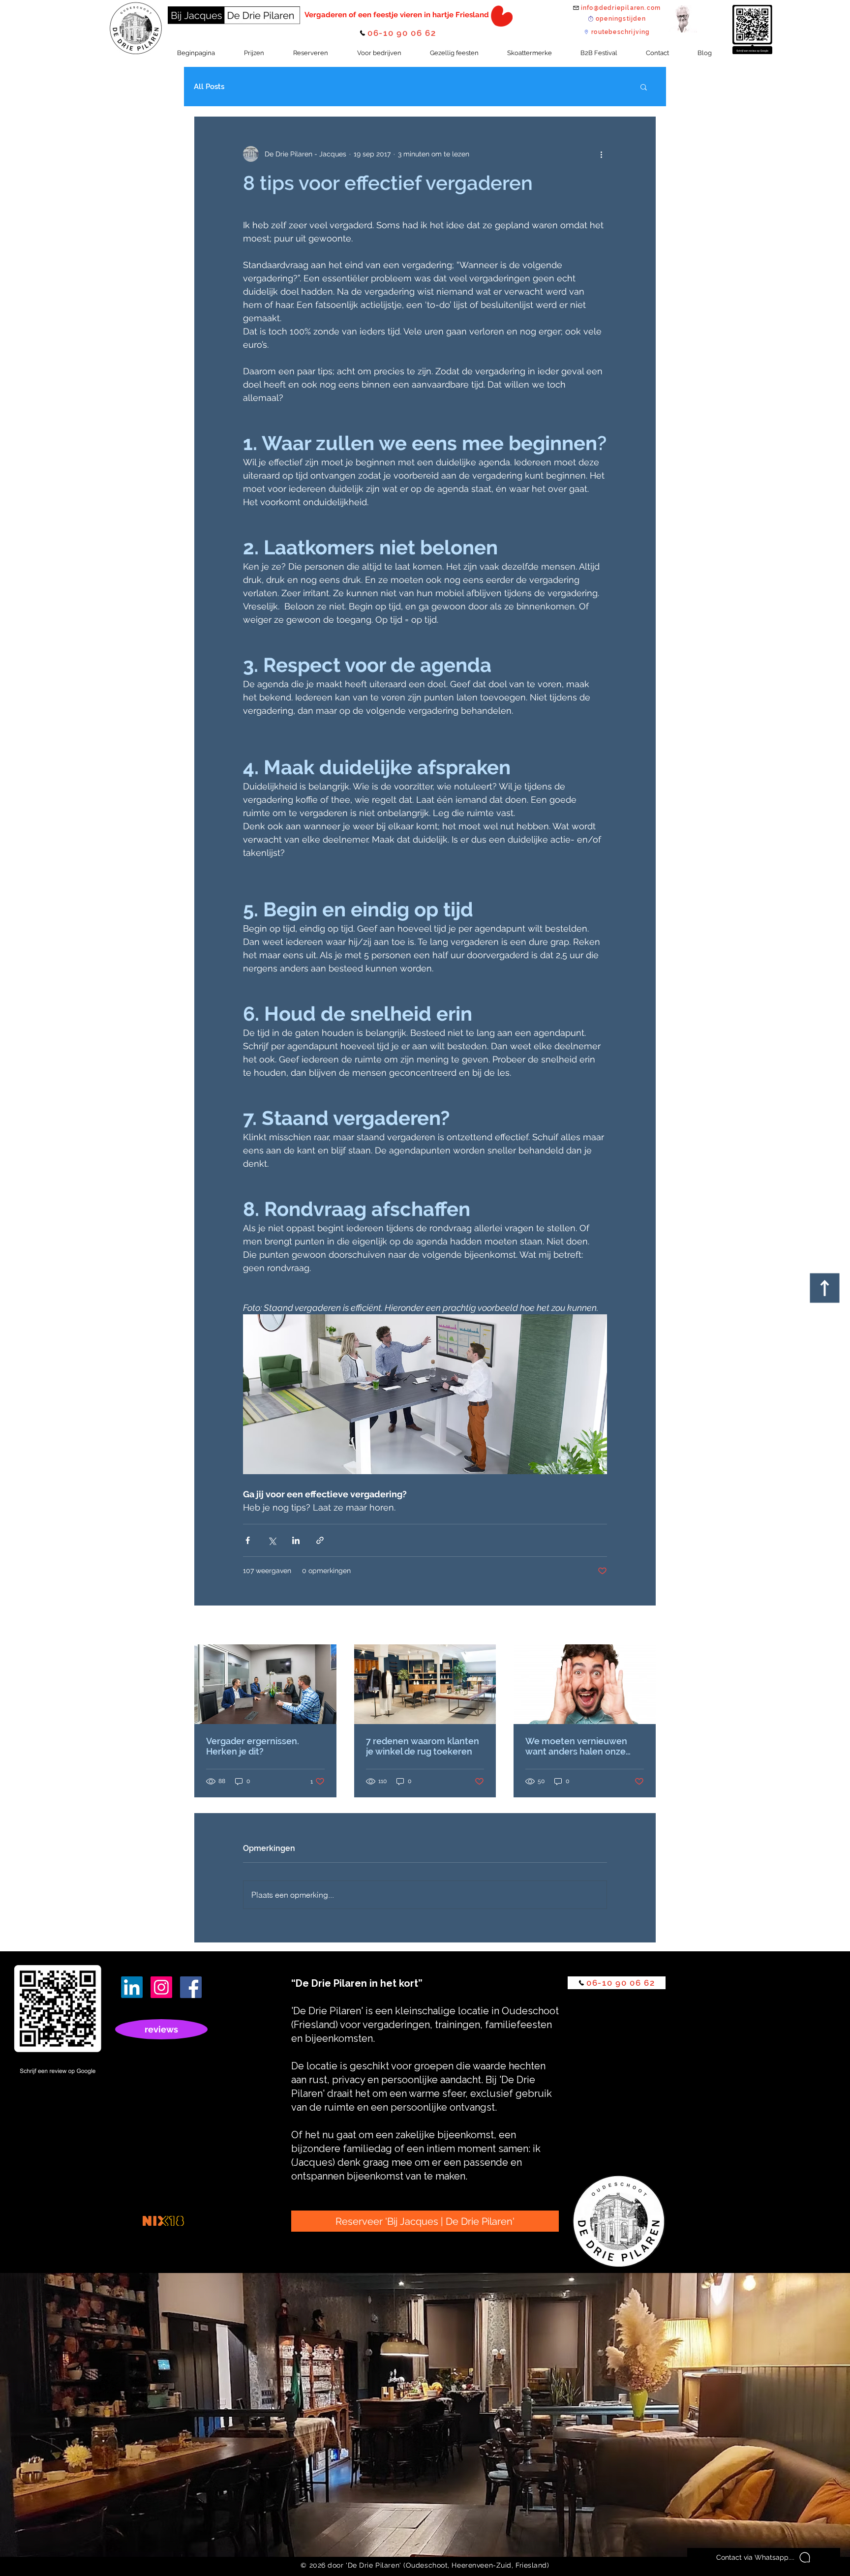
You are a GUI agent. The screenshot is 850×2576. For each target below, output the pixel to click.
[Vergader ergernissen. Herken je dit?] (265, 1684)
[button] (644, 87)
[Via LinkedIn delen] (296, 1540)
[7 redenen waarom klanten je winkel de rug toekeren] (425, 1684)
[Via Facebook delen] (248, 1540)
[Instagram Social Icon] (161, 1987)
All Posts (209, 87)
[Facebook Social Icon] (191, 1987)
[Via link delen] (320, 1540)
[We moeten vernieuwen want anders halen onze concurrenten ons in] (585, 1684)
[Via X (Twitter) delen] (272, 1540)
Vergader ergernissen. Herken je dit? (253, 1746)
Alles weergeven (630, 1626)
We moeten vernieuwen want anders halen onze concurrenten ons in (576, 1746)
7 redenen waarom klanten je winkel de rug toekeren (423, 1746)
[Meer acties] (601, 154)
